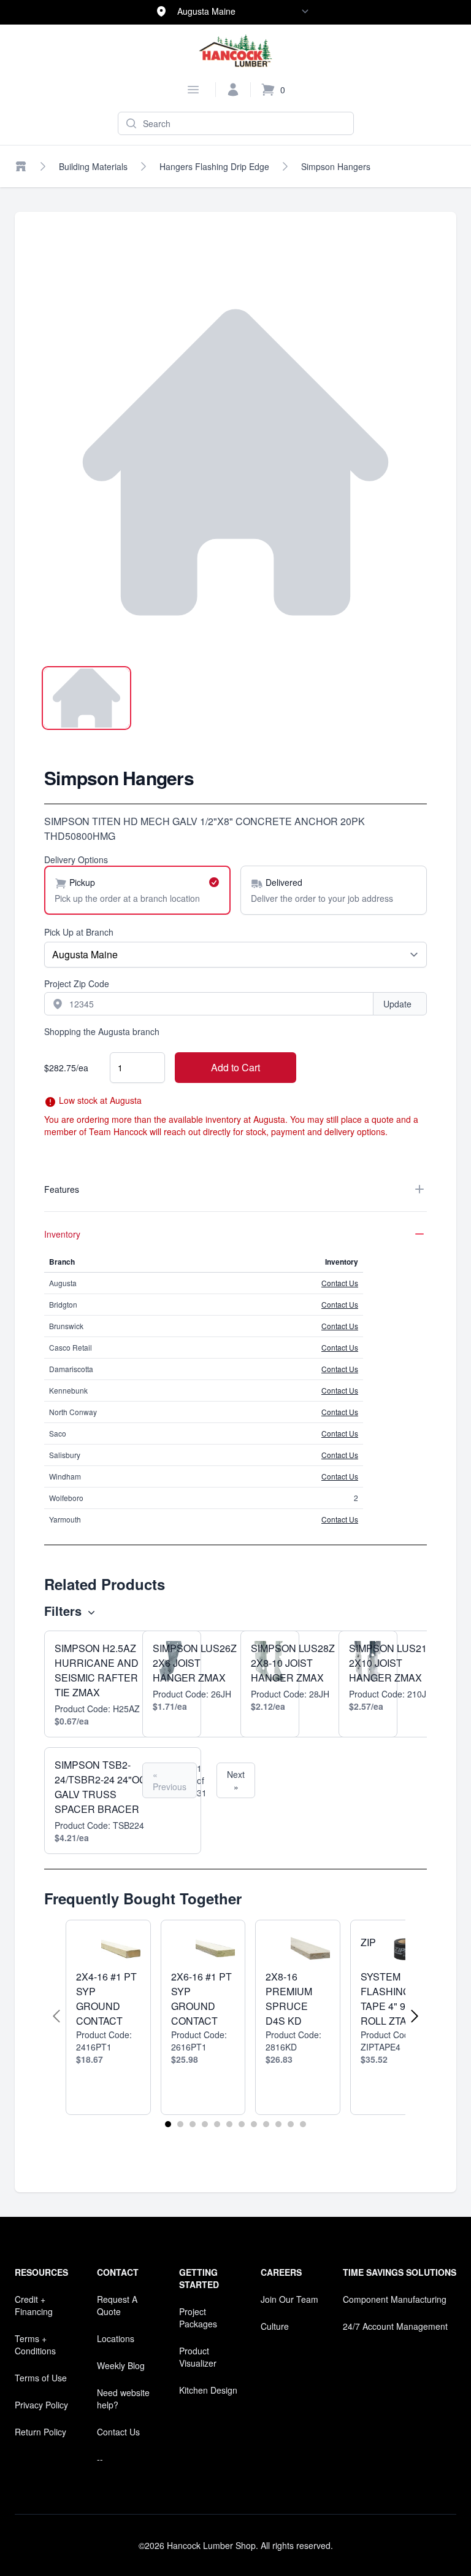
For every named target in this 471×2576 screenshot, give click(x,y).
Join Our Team (289, 2299)
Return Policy (40, 2432)
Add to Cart (235, 1067)
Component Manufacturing (395, 2299)
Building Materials (93, 166)
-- (100, 2459)
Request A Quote (117, 2305)
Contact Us (340, 1283)
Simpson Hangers (336, 166)
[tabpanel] (235, 462)
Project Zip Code (77, 983)
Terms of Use (41, 2378)
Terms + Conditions (35, 2345)
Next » (236, 1780)
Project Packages (198, 2318)
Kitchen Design (208, 2390)
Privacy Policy (41, 2405)
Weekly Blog (121, 2365)
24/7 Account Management (395, 2326)
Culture (275, 2326)
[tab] (86, 698)
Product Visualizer (198, 2357)
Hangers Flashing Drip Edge (214, 166)
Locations (116, 2338)
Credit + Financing (34, 2305)
